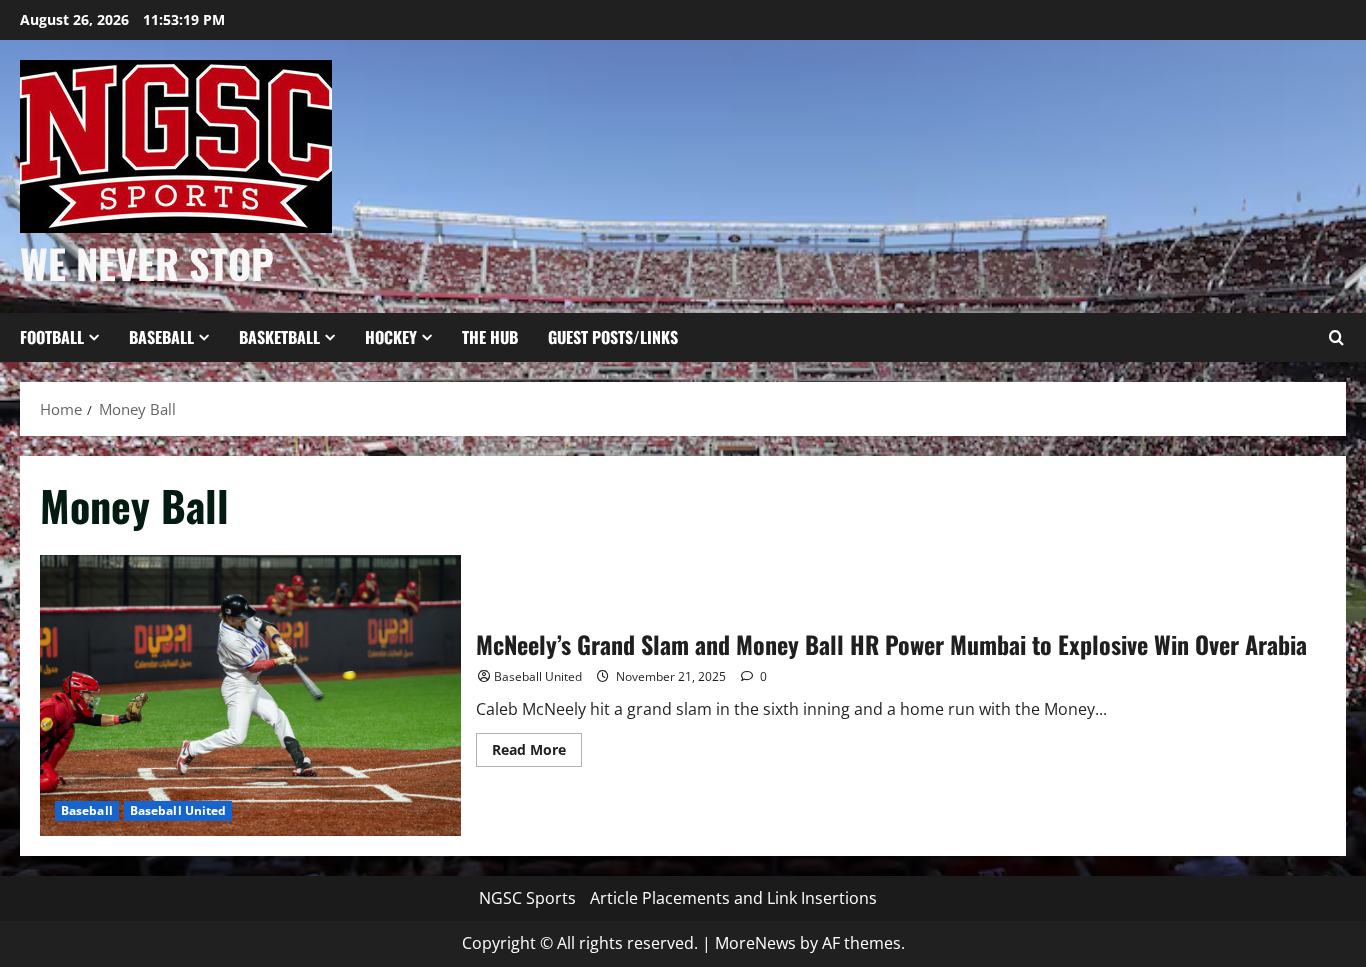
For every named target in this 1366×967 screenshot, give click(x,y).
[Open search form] (1336, 338)
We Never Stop (147, 263)
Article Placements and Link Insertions (733, 898)
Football (52, 337)
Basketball (279, 337)
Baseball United (178, 810)
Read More (537, 753)
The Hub (490, 337)
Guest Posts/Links (613, 337)
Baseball (161, 337)
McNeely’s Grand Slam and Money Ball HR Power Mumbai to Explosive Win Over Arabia (250, 695)
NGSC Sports (527, 898)
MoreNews (755, 943)
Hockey (391, 337)
